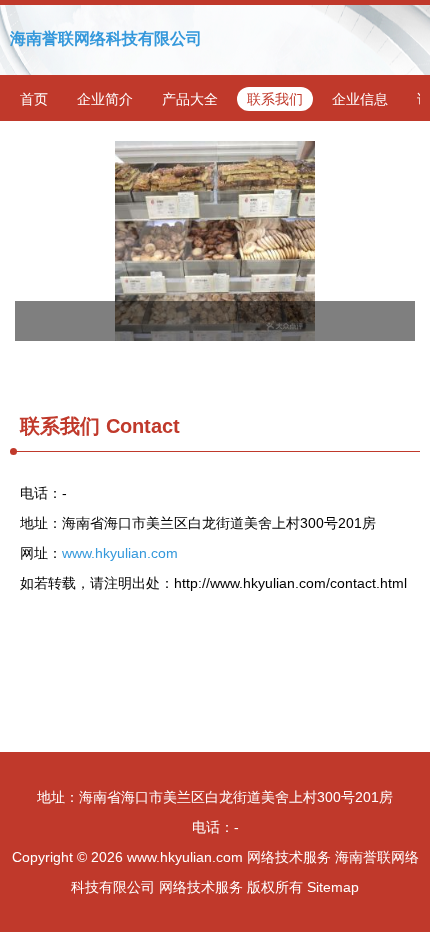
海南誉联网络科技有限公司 (106, 38)
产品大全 (190, 99)
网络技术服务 (289, 857)
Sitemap (333, 887)
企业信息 (360, 99)
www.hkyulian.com (120, 553)
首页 (34, 99)
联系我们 (275, 99)
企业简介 (105, 99)
